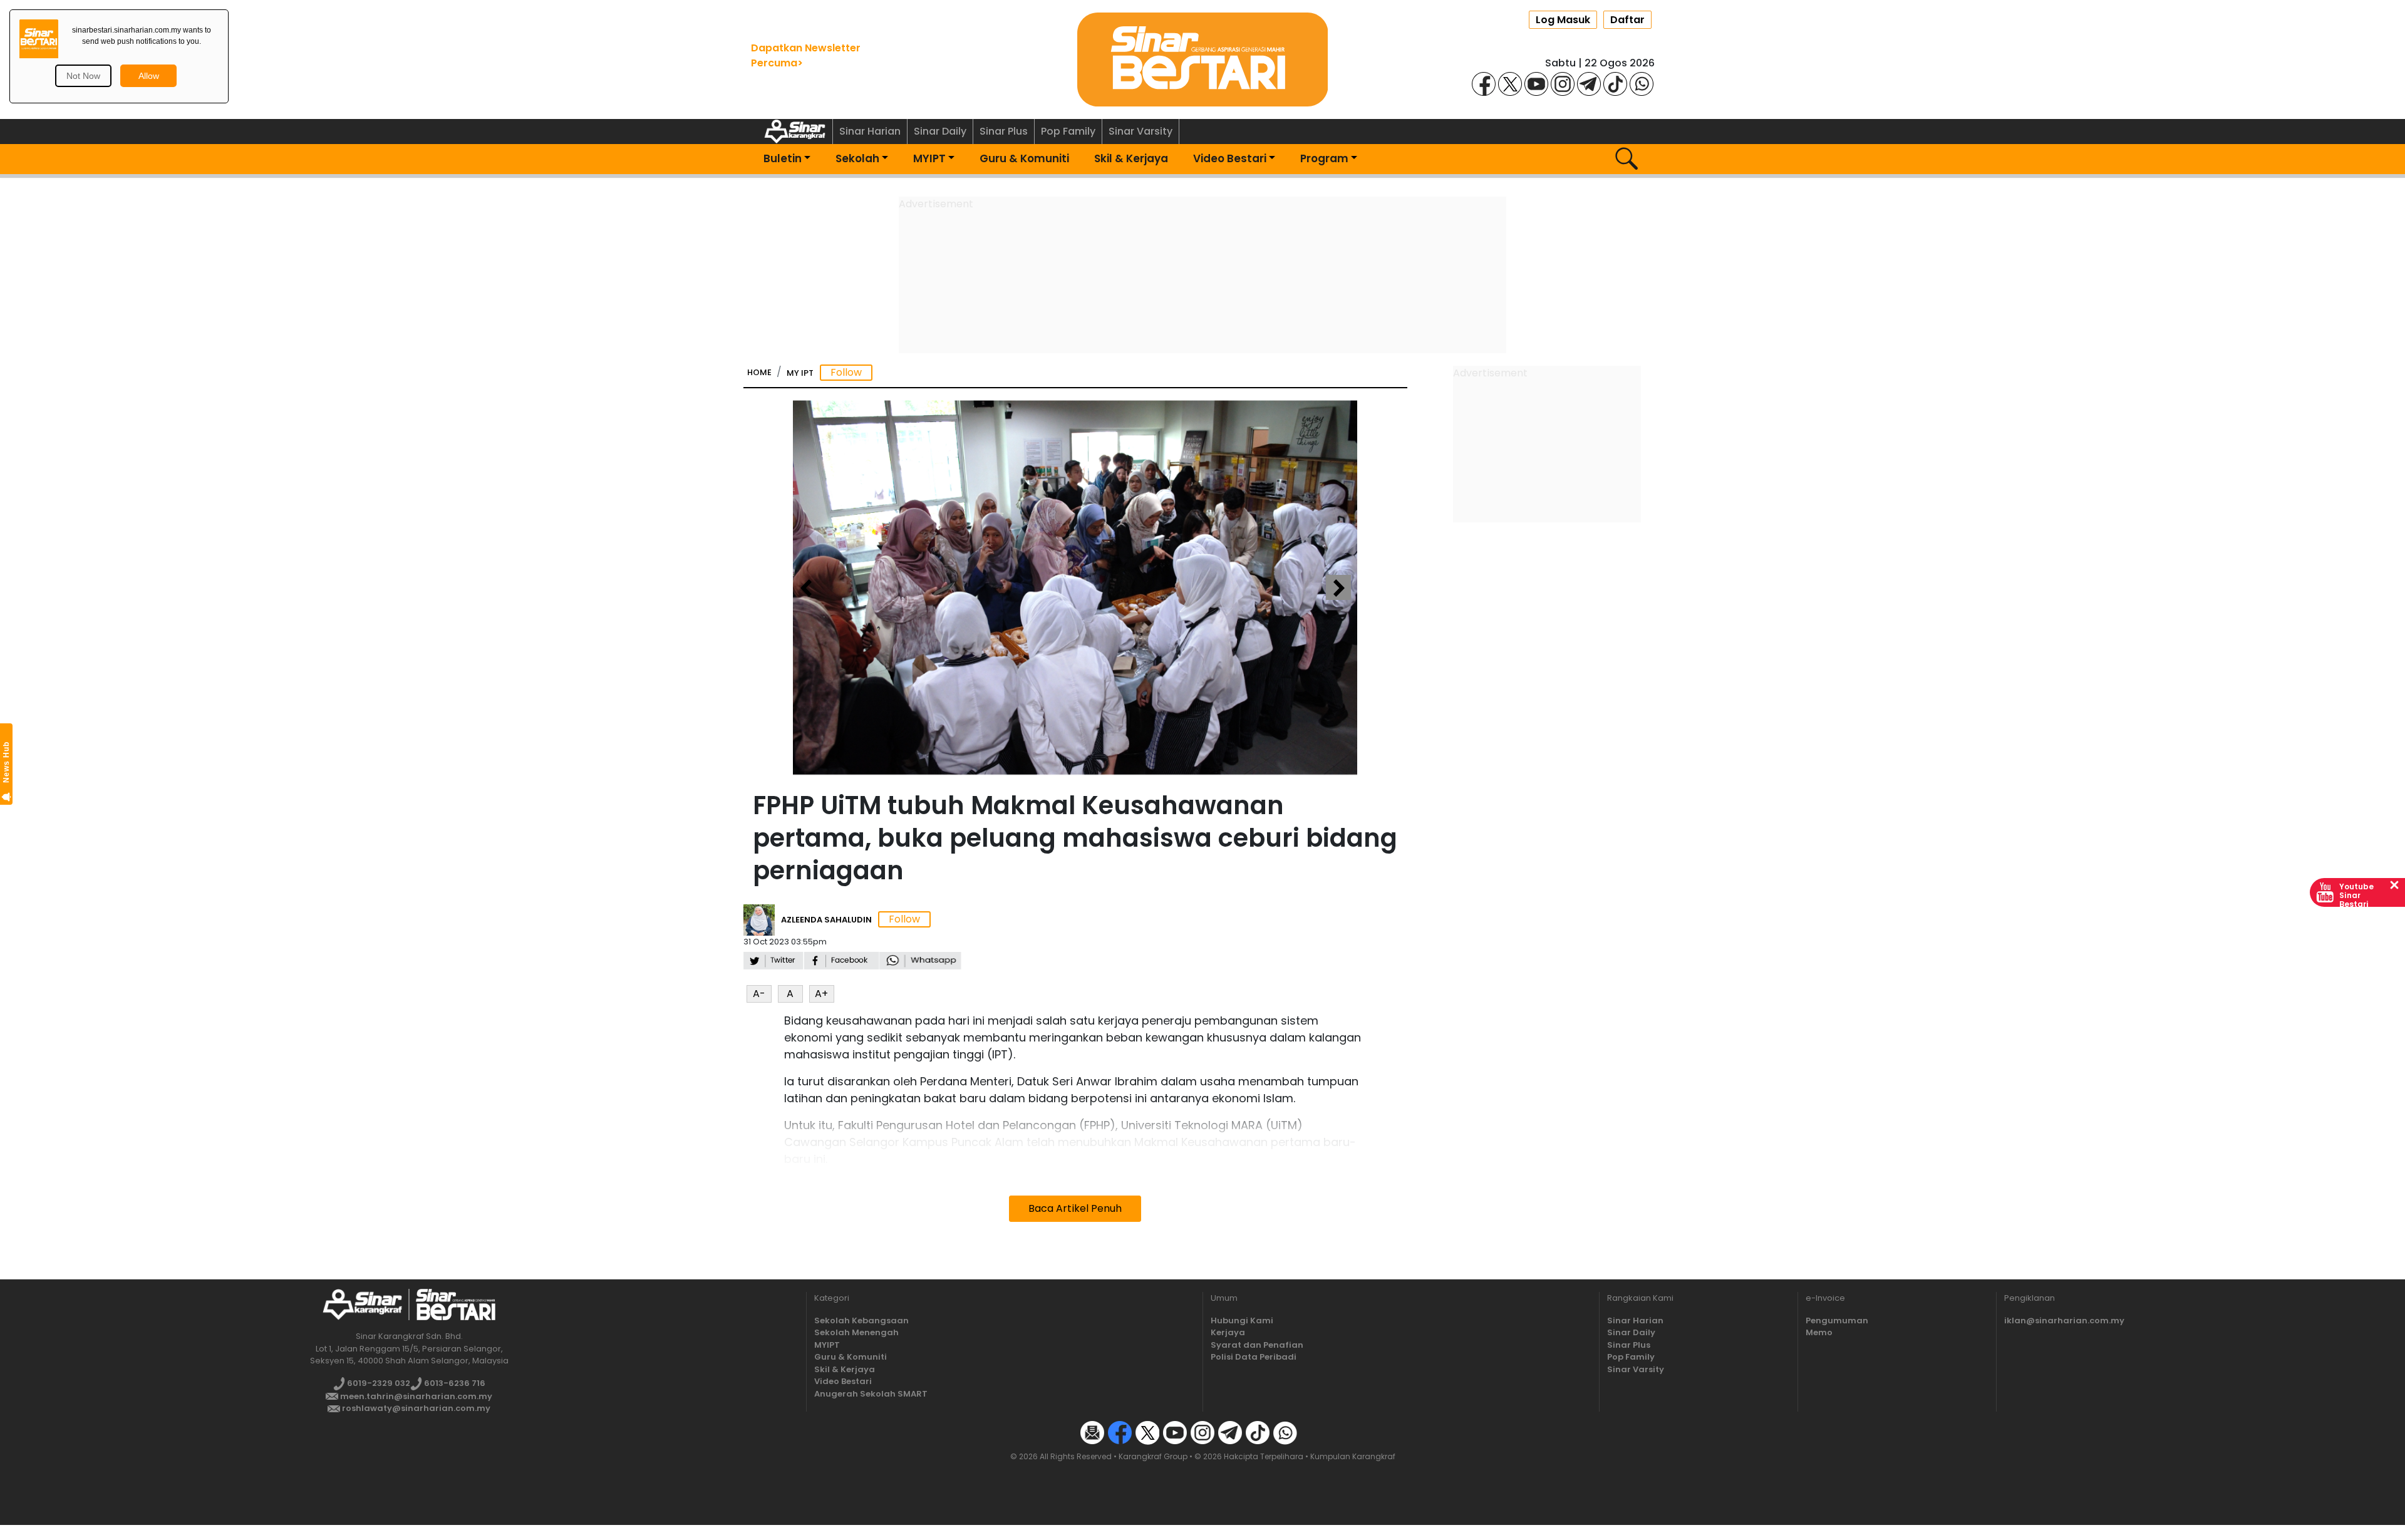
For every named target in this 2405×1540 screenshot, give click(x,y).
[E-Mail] (1092, 1432)
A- (759, 994)
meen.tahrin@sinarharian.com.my (415, 1396)
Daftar (1627, 20)
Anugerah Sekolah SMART (871, 1394)
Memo (1819, 1332)
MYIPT (929, 158)
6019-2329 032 (378, 1383)
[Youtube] (1536, 83)
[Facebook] (1484, 83)
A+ (821, 994)
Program (1324, 158)
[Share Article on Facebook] (841, 959)
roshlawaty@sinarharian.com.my (415, 1408)
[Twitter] (1147, 1432)
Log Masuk (1563, 20)
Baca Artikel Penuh (1075, 1208)
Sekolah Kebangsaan (861, 1320)
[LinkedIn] (1313, 1432)
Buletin (783, 158)
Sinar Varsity (1140, 131)
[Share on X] (773, 959)
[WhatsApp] (1642, 83)
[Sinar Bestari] (1202, 59)
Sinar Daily (940, 131)
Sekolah (857, 158)
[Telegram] (1589, 83)
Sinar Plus (1004, 131)
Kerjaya (1228, 1332)
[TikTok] (1615, 83)
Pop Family (1068, 131)
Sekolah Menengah (856, 1332)
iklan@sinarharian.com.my (2064, 1320)
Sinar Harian (870, 131)
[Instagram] (1563, 83)
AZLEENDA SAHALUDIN (826, 920)
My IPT (800, 373)
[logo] (362, 1304)
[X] (1510, 83)
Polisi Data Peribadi (1254, 1357)
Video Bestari (1230, 158)
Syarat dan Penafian (1257, 1345)
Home (759, 372)
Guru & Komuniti (1024, 158)
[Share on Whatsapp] (920, 959)
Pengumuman (1837, 1320)
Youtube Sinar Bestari (2356, 895)
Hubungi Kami (1242, 1320)
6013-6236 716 (454, 1383)
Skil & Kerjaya (1131, 158)
